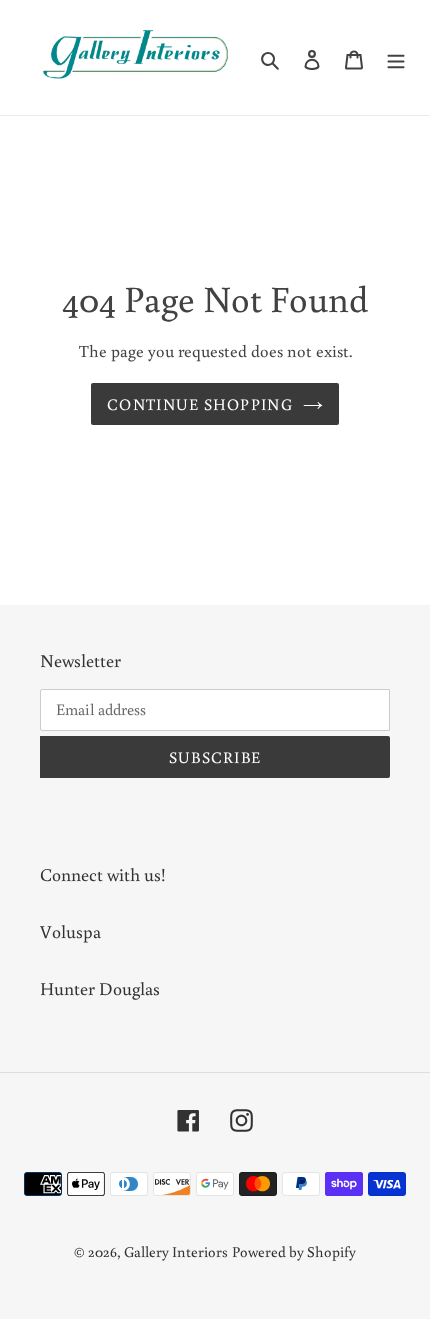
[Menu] (396, 57)
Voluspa (70, 931)
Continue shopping (200, 404)
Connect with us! (103, 874)
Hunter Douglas (100, 988)
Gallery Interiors (176, 1251)
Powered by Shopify (294, 1251)
